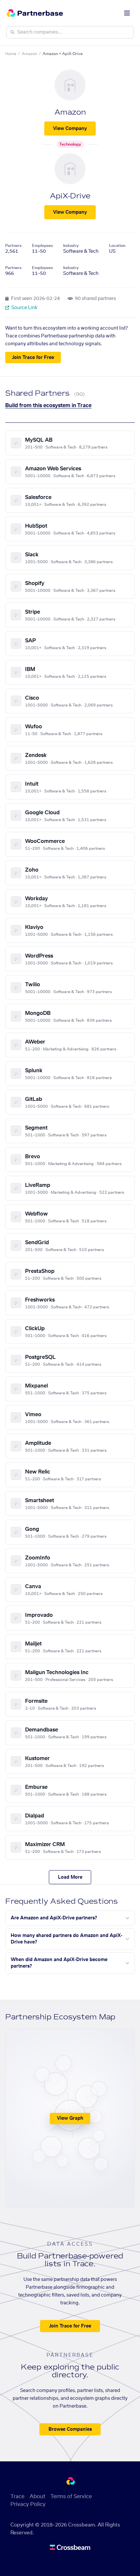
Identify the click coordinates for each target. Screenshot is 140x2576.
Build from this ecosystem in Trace (48, 406)
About (37, 2497)
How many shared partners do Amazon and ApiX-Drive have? (67, 1939)
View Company (70, 129)
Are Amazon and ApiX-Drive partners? (54, 1918)
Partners (13, 246)
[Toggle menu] (127, 13)
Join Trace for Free (33, 358)
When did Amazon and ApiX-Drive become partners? (59, 1963)
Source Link (24, 308)
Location (117, 246)
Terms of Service (71, 2497)
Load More (70, 1877)
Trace (17, 2497)
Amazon (29, 54)
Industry (71, 246)
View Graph (70, 2118)
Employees (42, 246)
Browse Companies (70, 2429)
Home (11, 54)
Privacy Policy (28, 2504)
